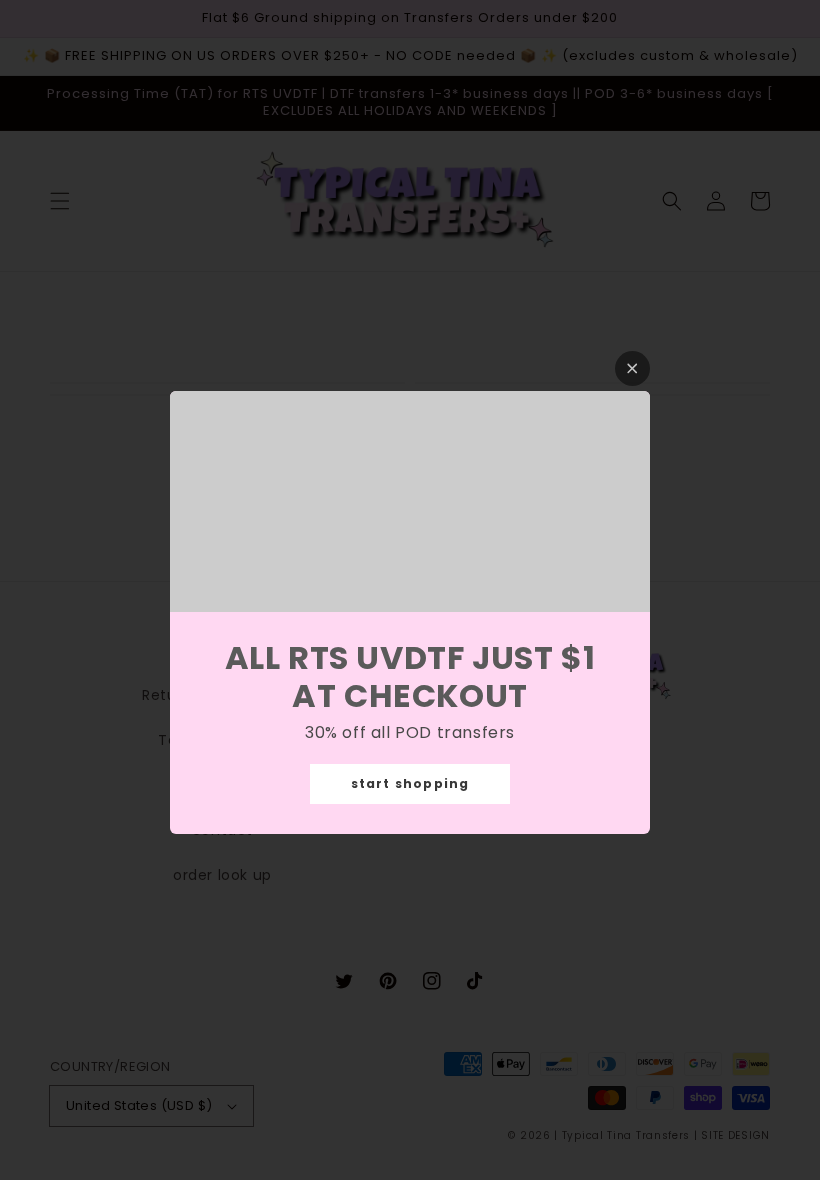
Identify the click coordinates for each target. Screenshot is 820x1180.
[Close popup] (632, 368)
